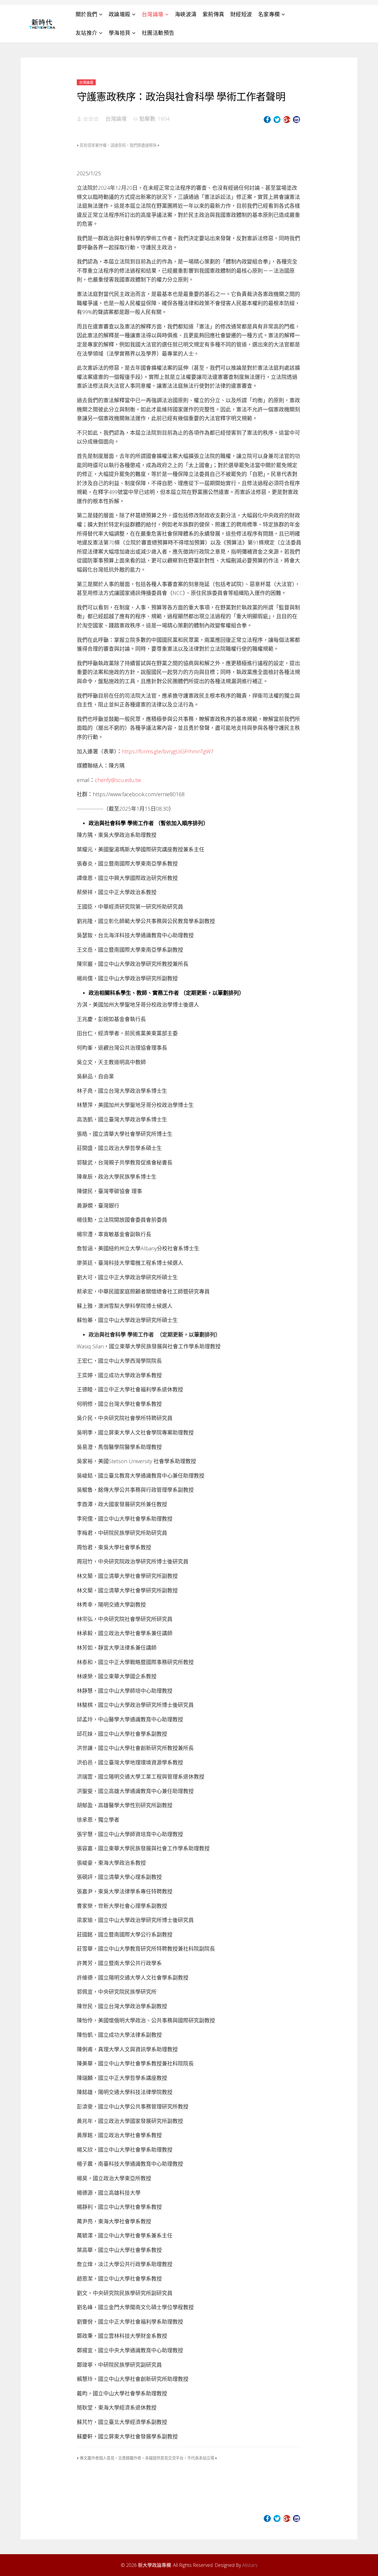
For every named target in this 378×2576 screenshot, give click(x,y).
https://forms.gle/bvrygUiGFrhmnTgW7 (168, 751)
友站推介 (87, 33)
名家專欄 (269, 14)
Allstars (250, 2565)
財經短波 (241, 14)
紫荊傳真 (214, 14)
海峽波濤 (186, 14)
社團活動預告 (158, 33)
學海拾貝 (120, 33)
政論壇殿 (120, 14)
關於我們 (87, 14)
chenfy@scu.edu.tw (118, 780)
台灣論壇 (153, 14)
